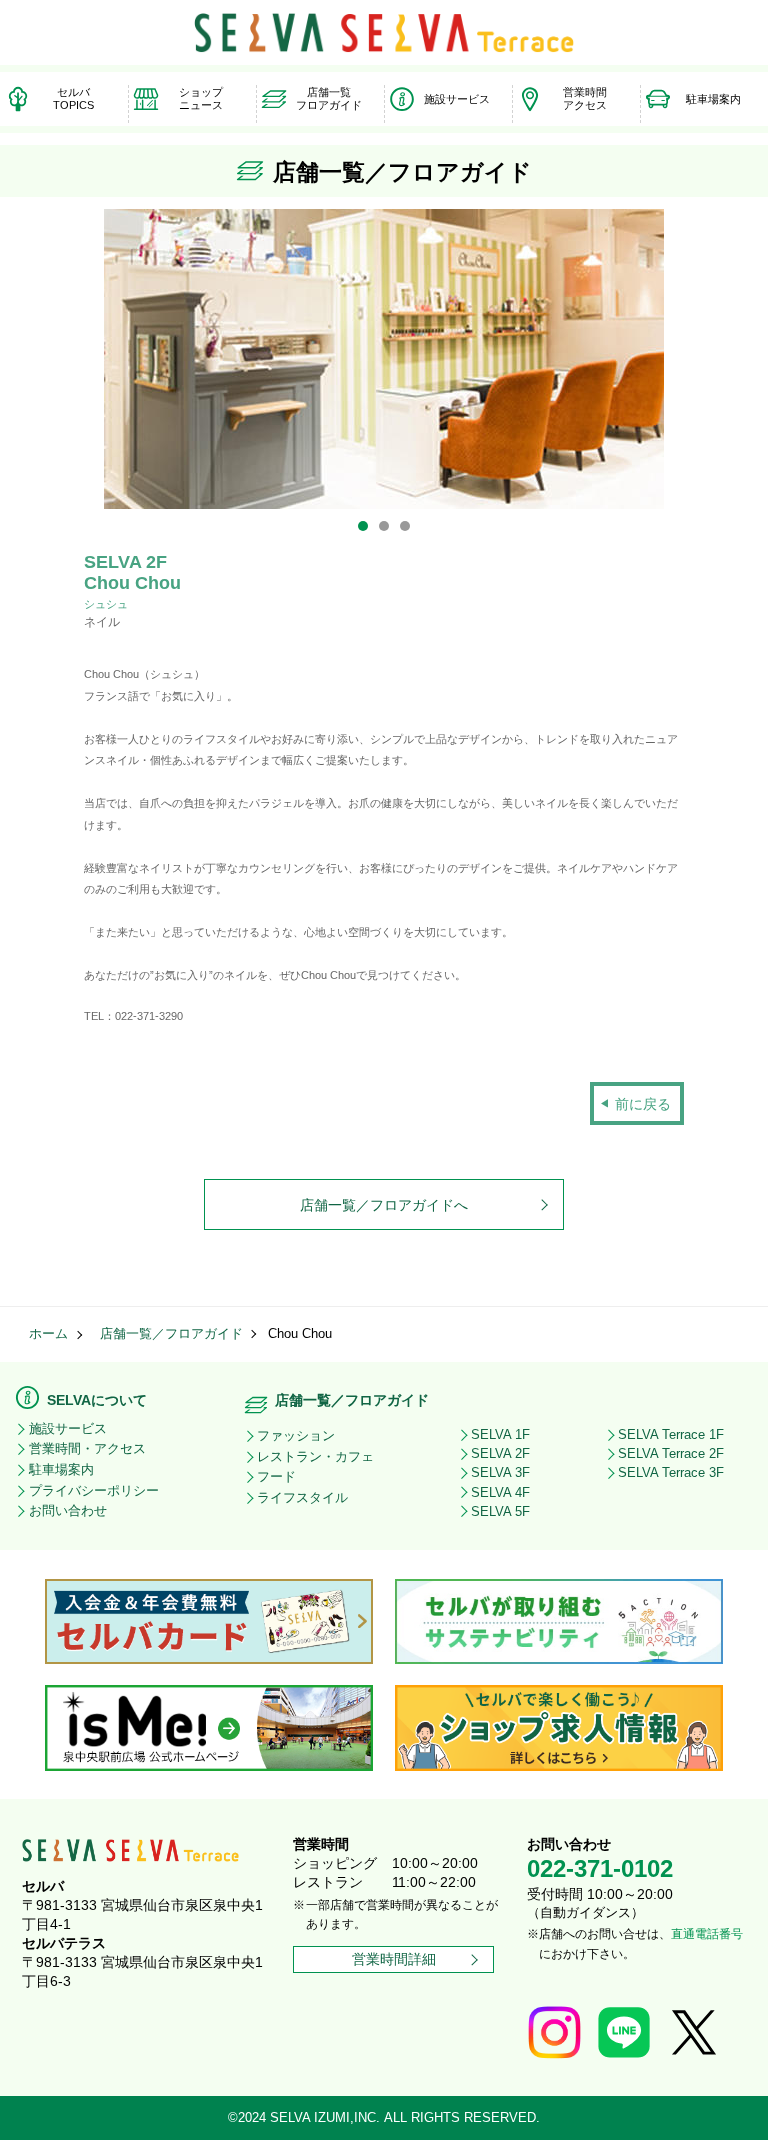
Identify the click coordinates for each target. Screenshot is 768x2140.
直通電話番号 (707, 1934)
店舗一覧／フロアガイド (171, 1334)
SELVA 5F (500, 1511)
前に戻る (643, 1104)
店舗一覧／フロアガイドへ (384, 1205)
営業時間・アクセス (87, 1448)
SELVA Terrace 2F (671, 1453)
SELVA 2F (500, 1453)
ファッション (296, 1435)
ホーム (48, 1334)
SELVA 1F (500, 1434)
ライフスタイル (302, 1497)
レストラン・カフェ (315, 1456)
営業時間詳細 (394, 1959)
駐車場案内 (61, 1469)
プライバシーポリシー (94, 1490)
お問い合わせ (68, 1510)
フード (276, 1476)
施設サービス (68, 1428)
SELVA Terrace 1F (671, 1434)
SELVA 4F (500, 1492)
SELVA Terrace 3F (671, 1472)
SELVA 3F (500, 1472)
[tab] (363, 526)
